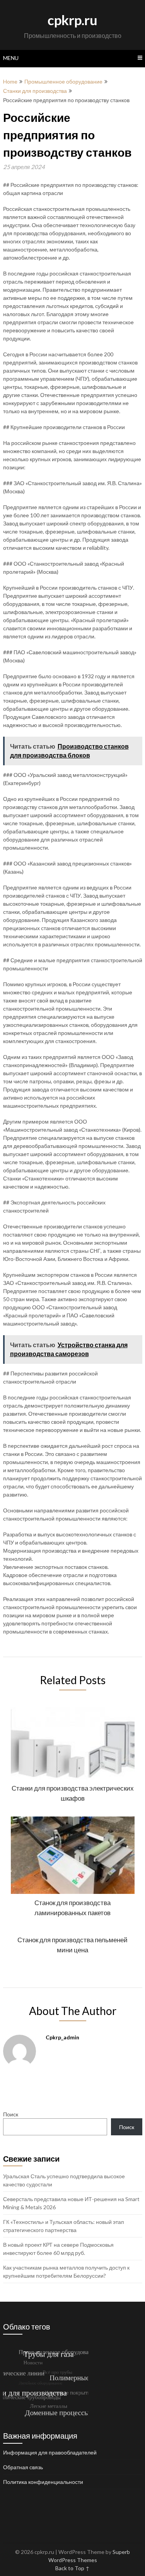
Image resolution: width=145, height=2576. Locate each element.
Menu (11, 58)
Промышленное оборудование (63, 81)
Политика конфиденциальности (43, 2482)
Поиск (11, 2114)
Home (10, 81)
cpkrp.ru (72, 20)
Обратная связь (23, 2467)
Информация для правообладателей (50, 2452)
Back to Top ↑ (72, 2568)
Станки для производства (35, 91)
